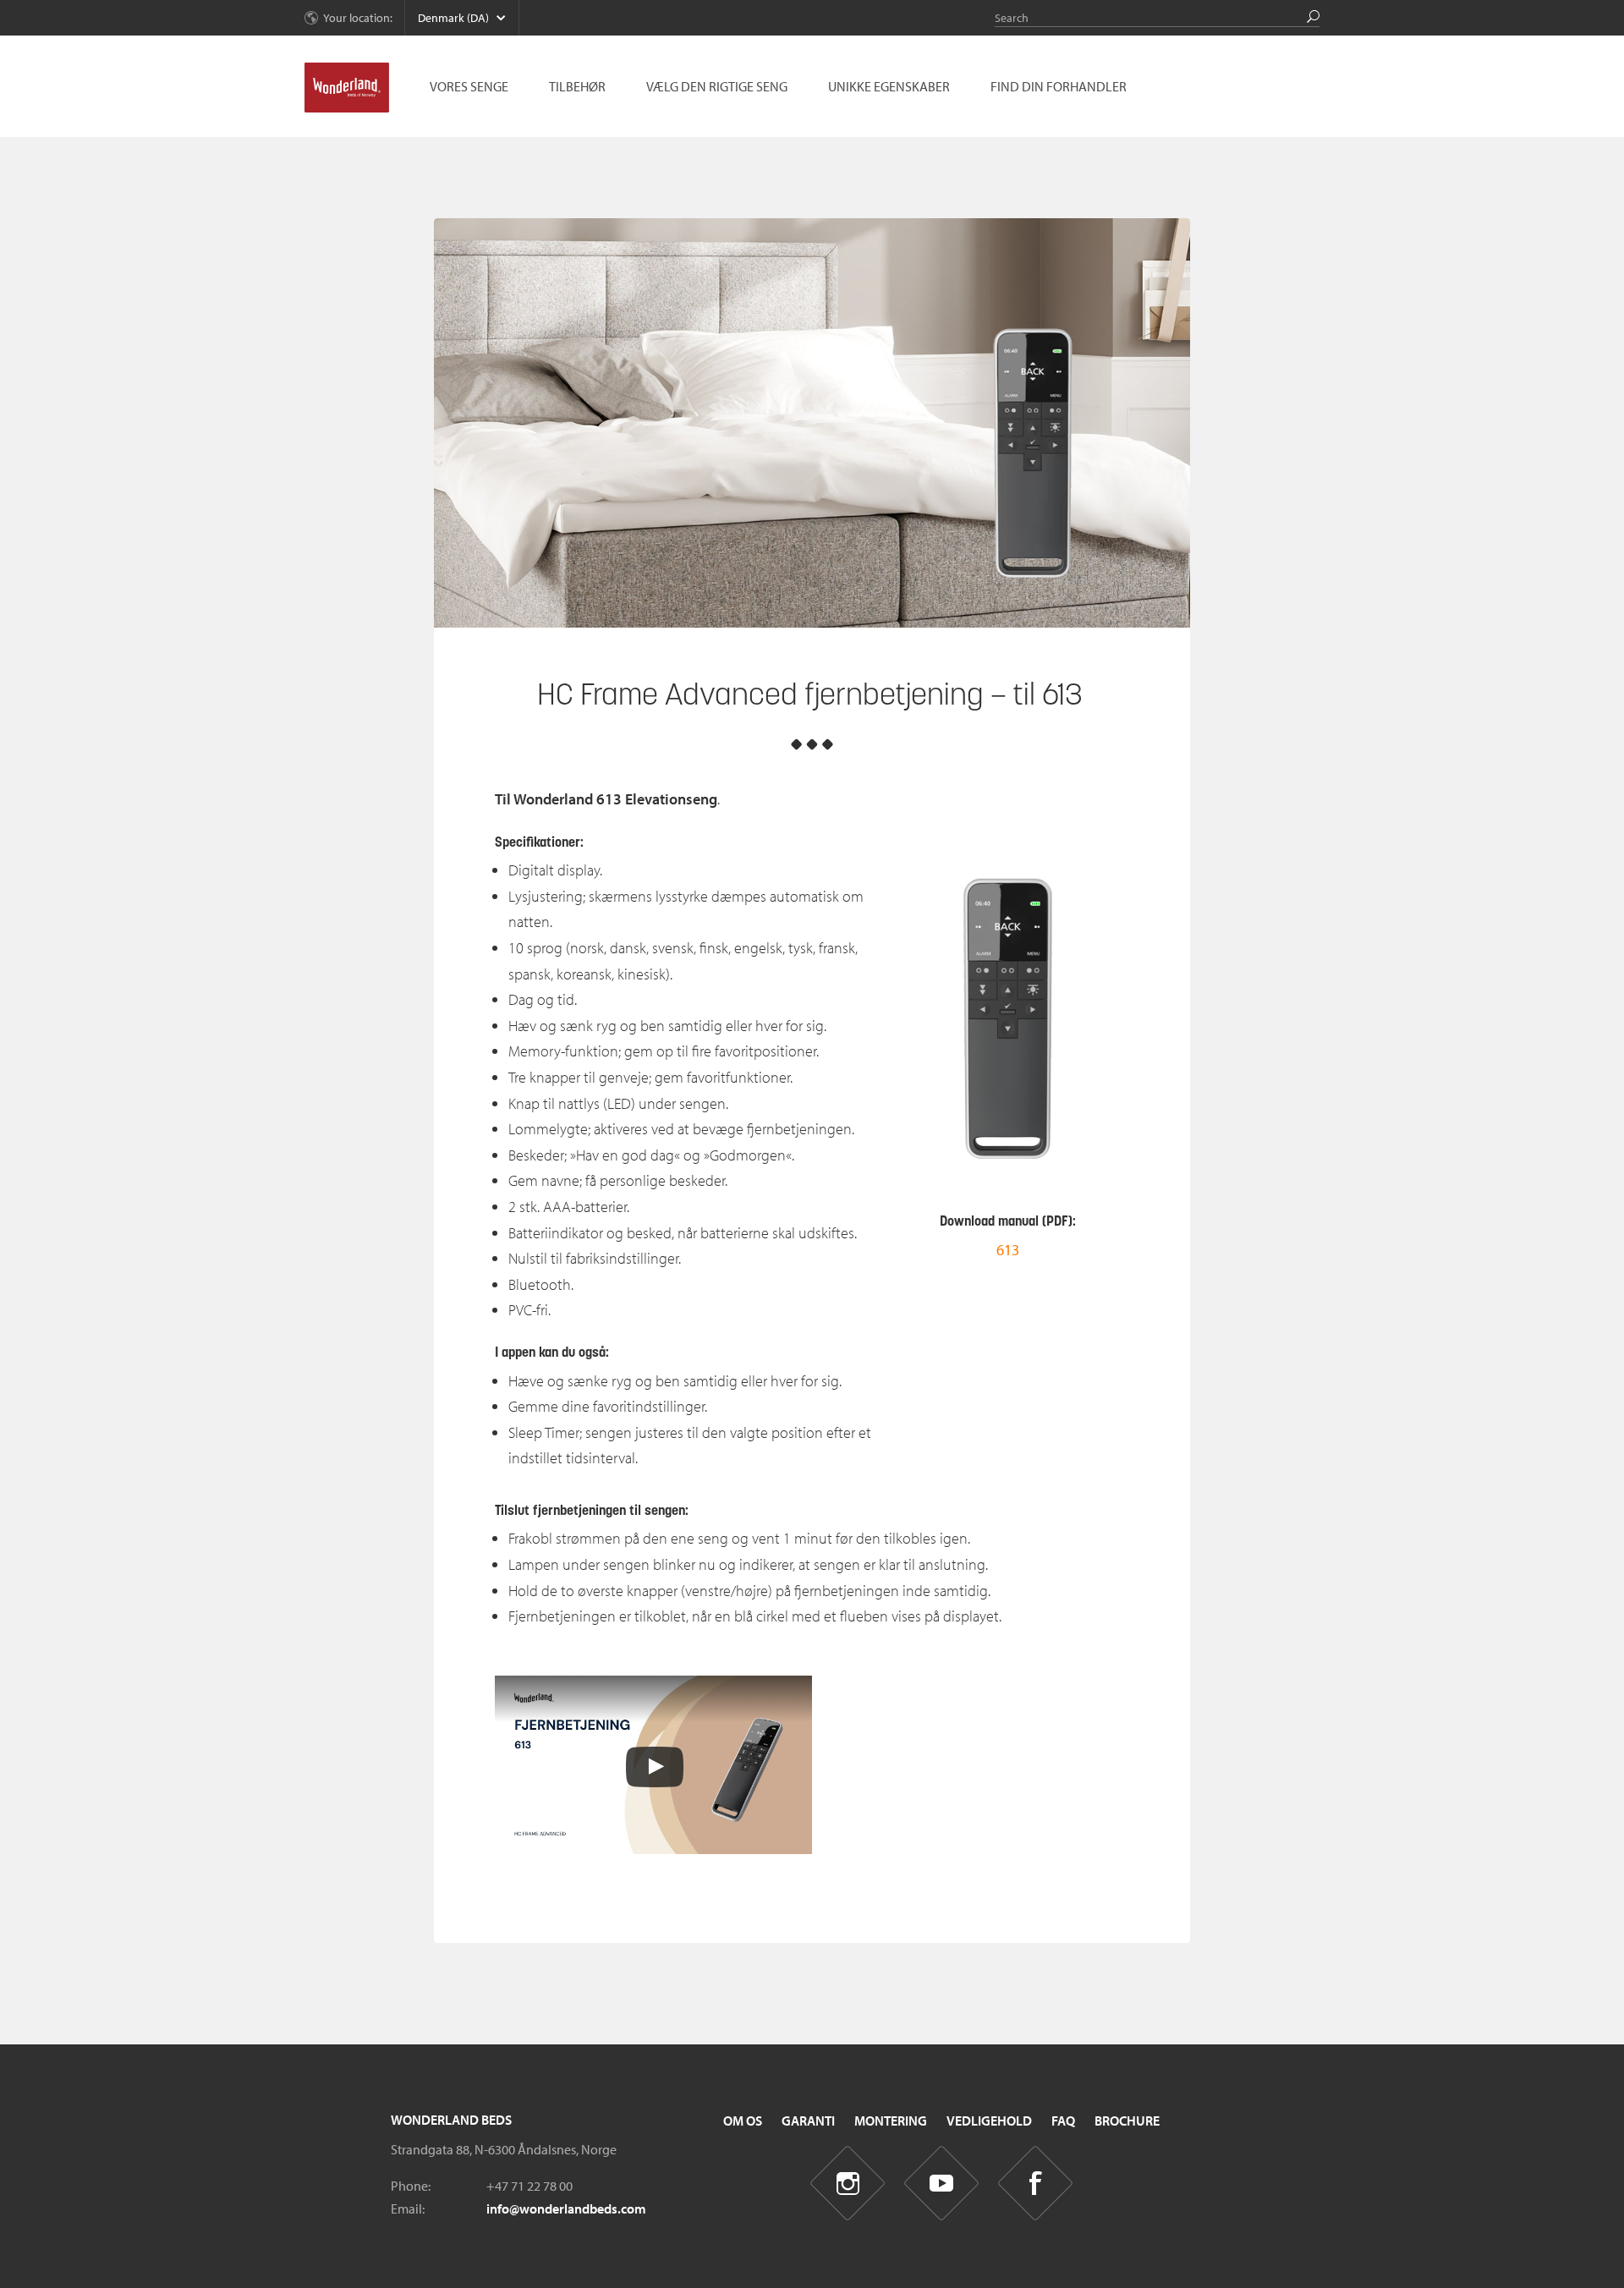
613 (1008, 1250)
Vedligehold (989, 2121)
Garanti (808, 2121)
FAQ (1063, 2121)
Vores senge (469, 86)
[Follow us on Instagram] (848, 2184)
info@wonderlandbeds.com (566, 2208)
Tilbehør (577, 86)
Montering (891, 2121)
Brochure (1127, 2121)
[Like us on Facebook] (1036, 2184)
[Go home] (347, 88)
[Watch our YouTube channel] (942, 2184)
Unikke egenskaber (889, 86)
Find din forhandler (1059, 86)
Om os (743, 2121)
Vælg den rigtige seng (717, 86)
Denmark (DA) (453, 18)
